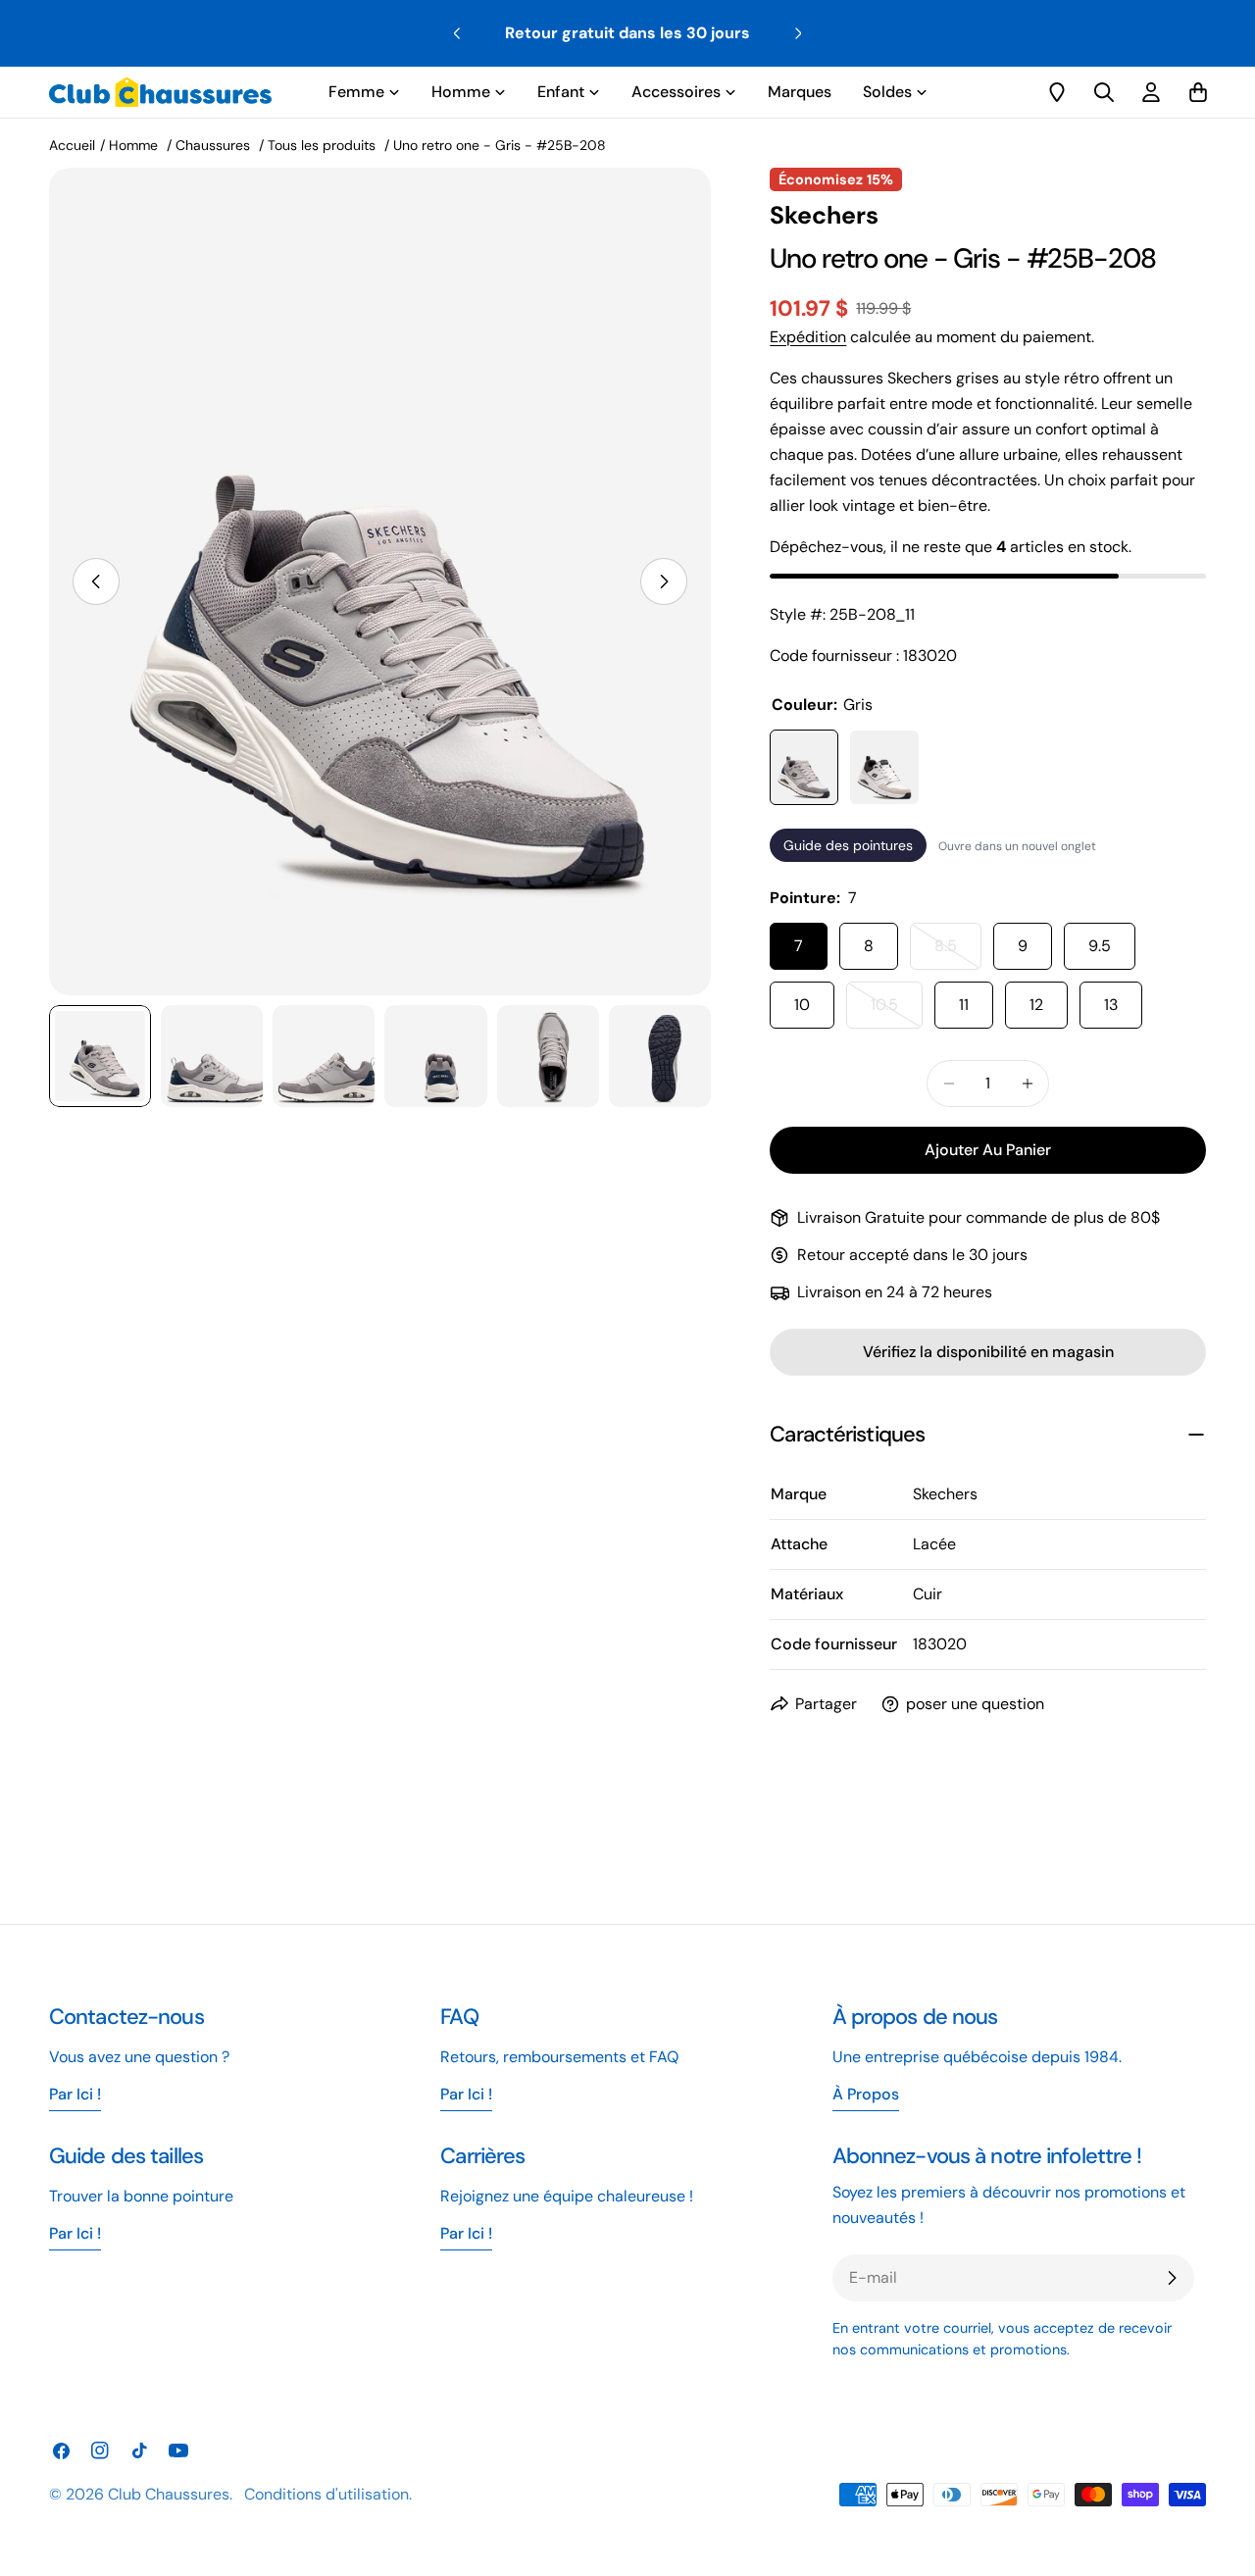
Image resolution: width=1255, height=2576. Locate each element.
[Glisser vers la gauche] (96, 581)
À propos (866, 2094)
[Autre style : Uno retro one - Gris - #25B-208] (804, 767)
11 (964, 1005)
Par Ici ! (75, 2094)
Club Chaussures (169, 2494)
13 (1111, 1005)
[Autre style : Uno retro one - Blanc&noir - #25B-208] (884, 767)
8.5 (958, 953)
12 (1036, 1005)
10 (802, 1005)
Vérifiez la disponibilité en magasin (988, 1352)
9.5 (1100, 946)
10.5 (897, 1011)
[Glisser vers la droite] (664, 581)
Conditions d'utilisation (326, 2494)
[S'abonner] (1172, 2278)
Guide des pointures (848, 845)
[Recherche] (1104, 92)
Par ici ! (466, 2094)
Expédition (808, 337)
